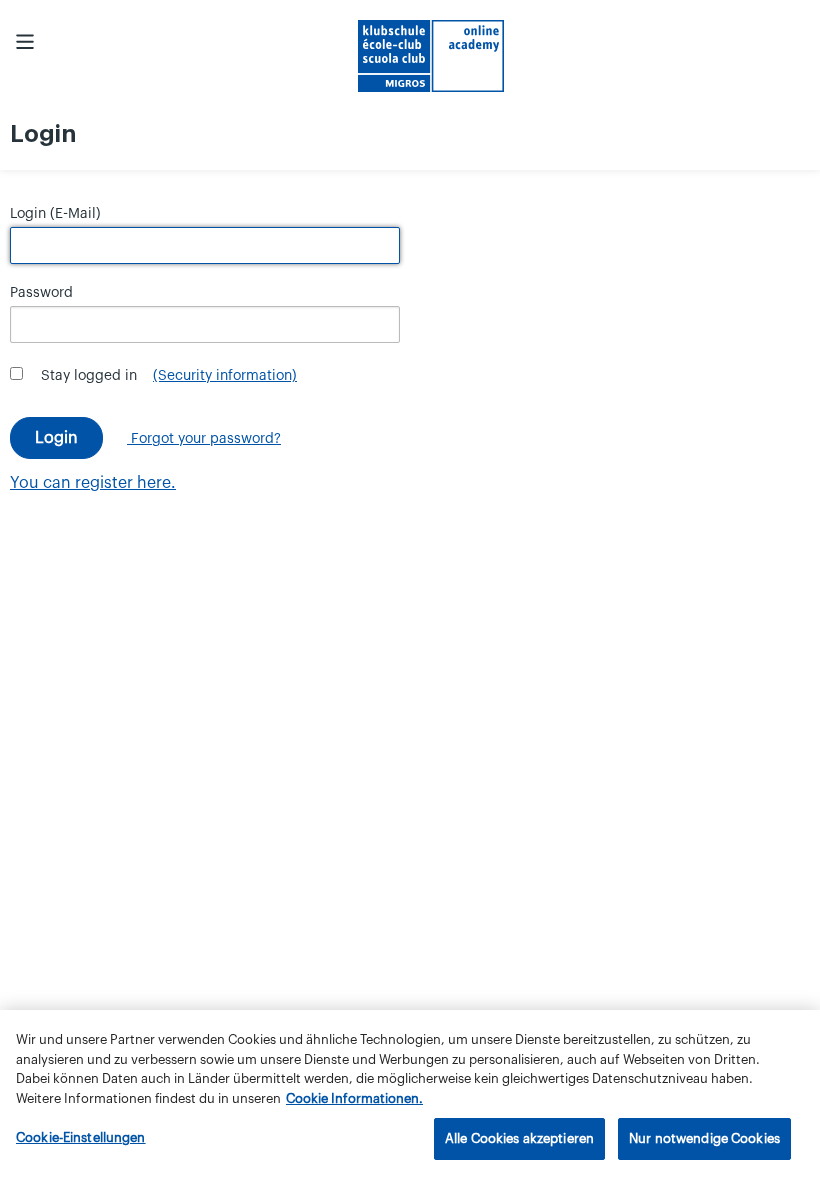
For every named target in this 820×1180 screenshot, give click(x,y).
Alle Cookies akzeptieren (519, 1138)
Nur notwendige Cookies (704, 1138)
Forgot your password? (204, 439)
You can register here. (93, 483)
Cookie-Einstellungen (81, 1137)
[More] (25, 42)
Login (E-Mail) (55, 214)
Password (41, 293)
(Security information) (225, 376)
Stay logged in (89, 376)
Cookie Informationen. (354, 1098)
